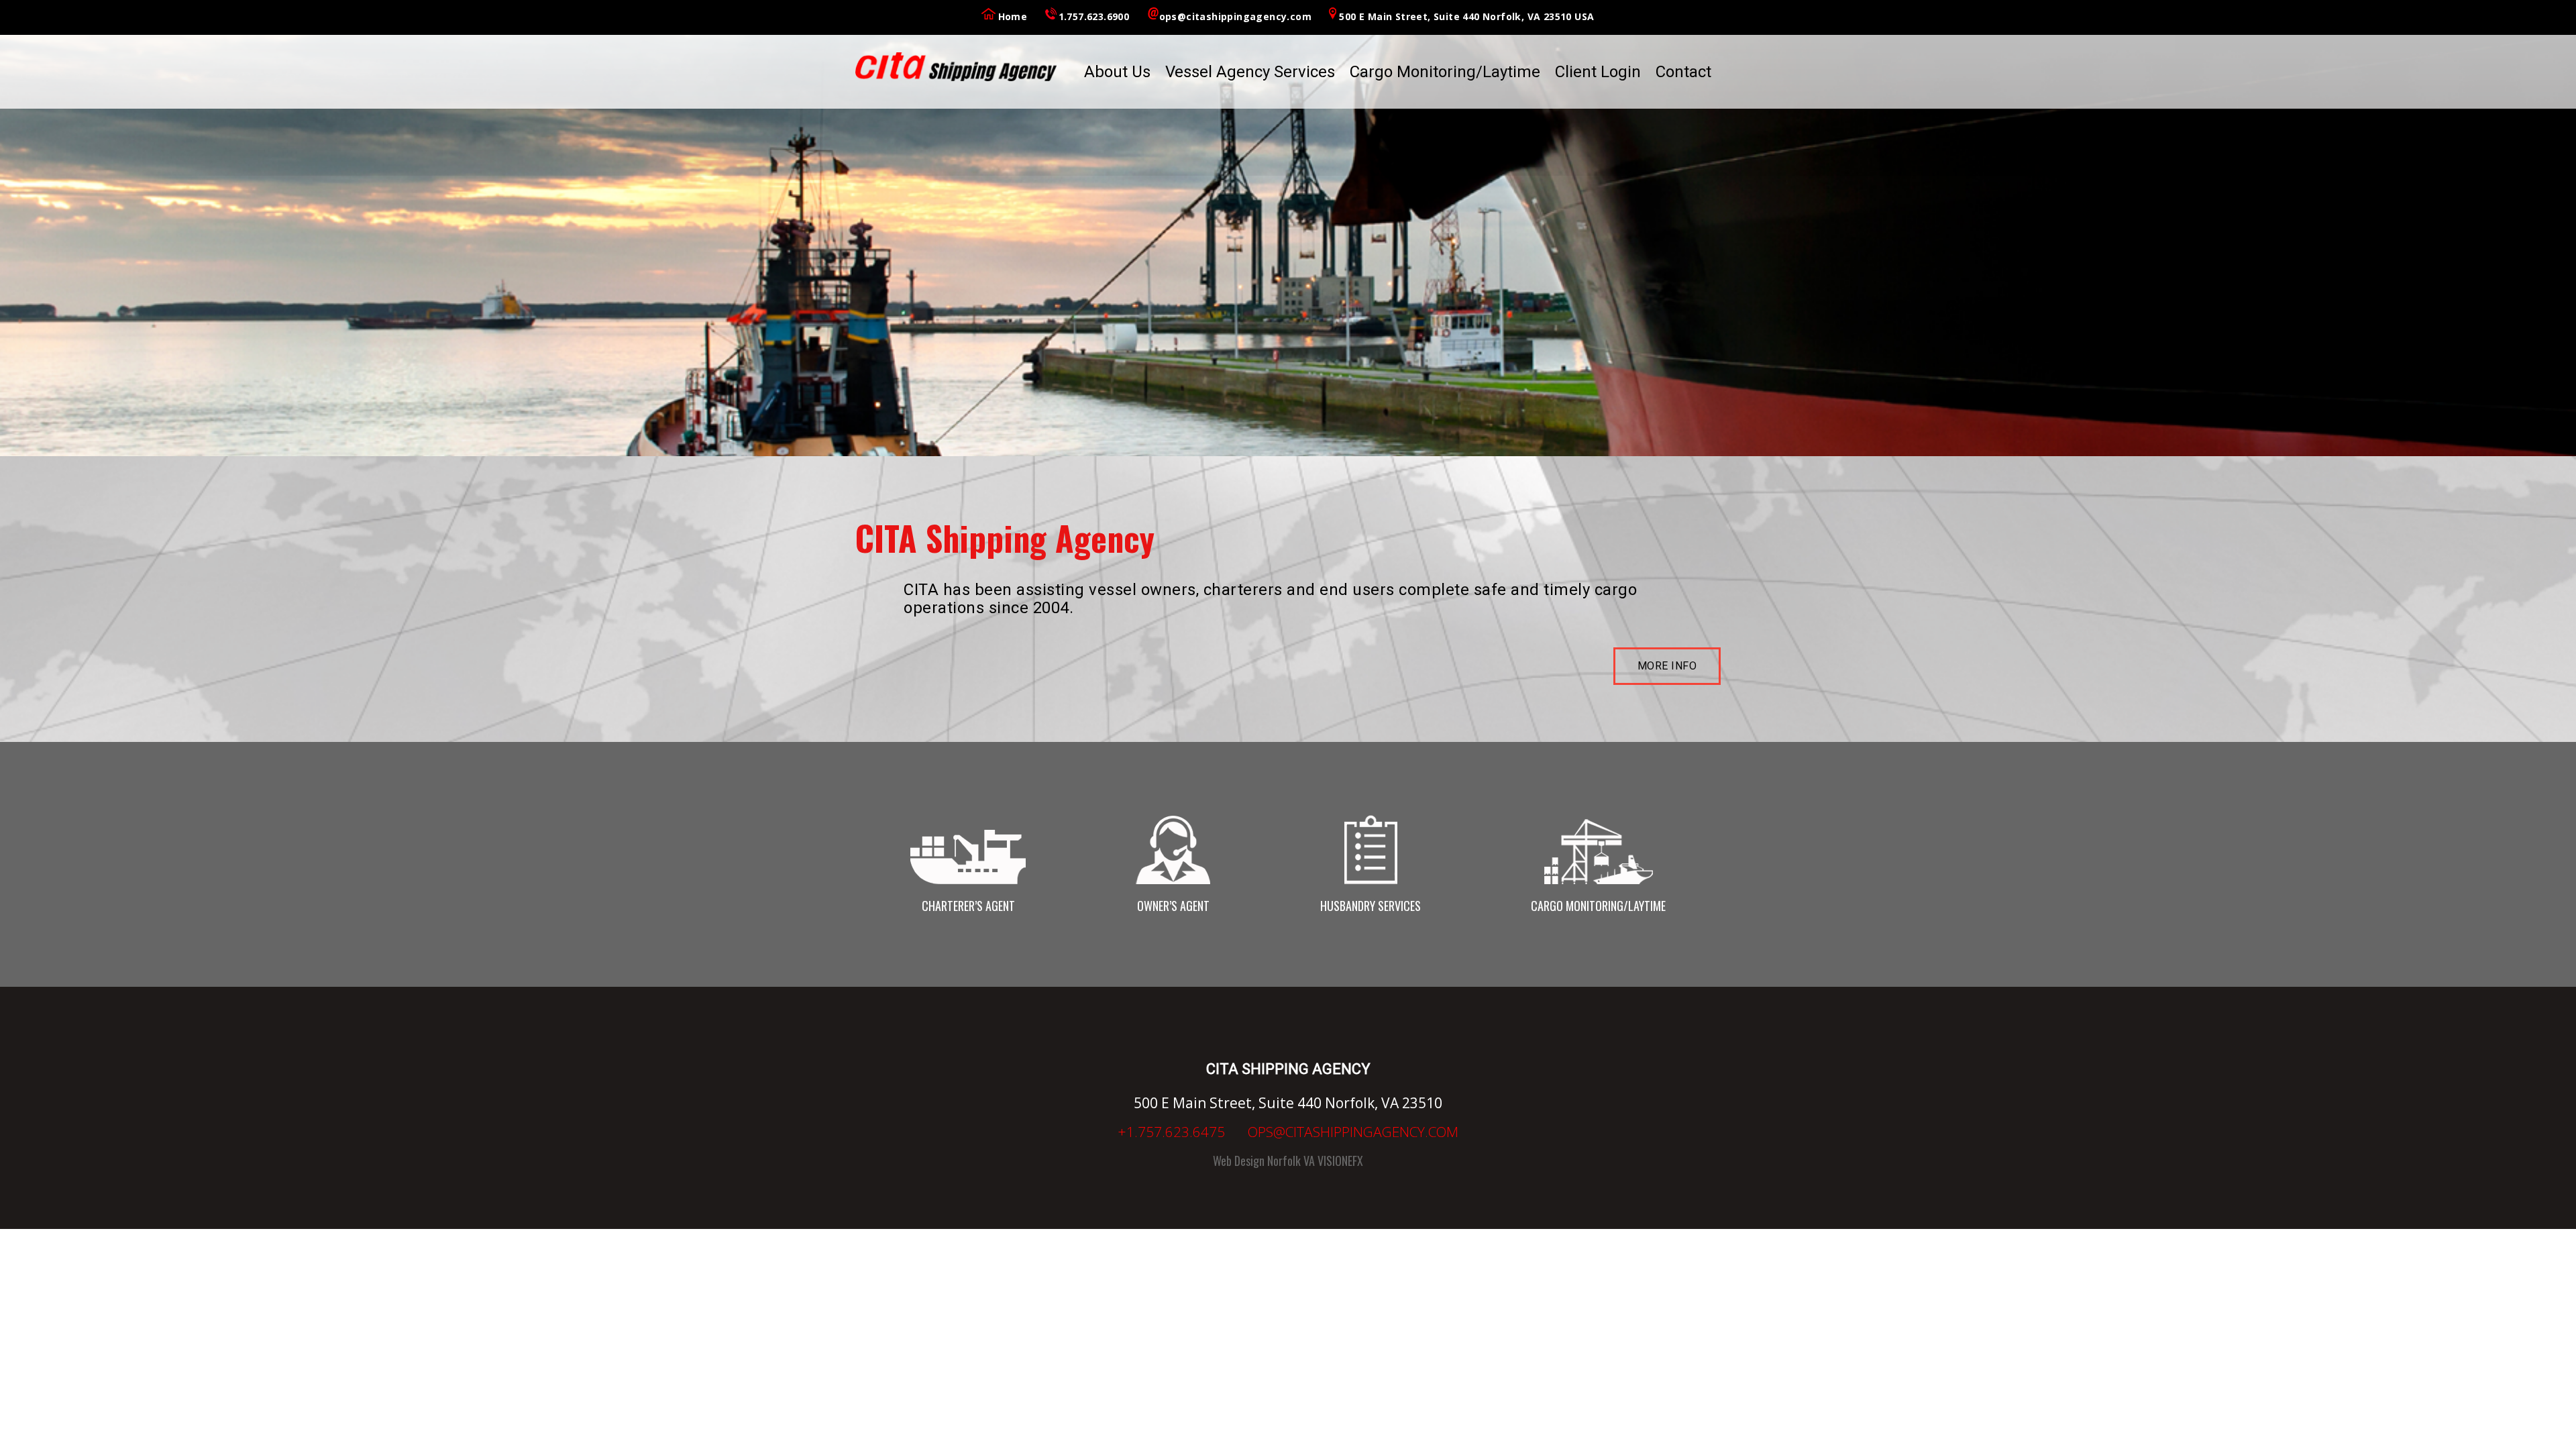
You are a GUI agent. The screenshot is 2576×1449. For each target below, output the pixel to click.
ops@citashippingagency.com (1235, 16)
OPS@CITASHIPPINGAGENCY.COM (1353, 1132)
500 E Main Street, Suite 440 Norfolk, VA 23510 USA (1466, 16)
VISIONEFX (1340, 1161)
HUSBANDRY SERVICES (1371, 906)
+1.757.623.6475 (1171, 1132)
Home (1013, 16)
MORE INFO (1667, 666)
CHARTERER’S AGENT (968, 906)
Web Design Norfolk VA (1264, 1161)
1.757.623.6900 (1094, 16)
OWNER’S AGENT (1173, 906)
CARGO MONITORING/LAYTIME (1598, 906)
